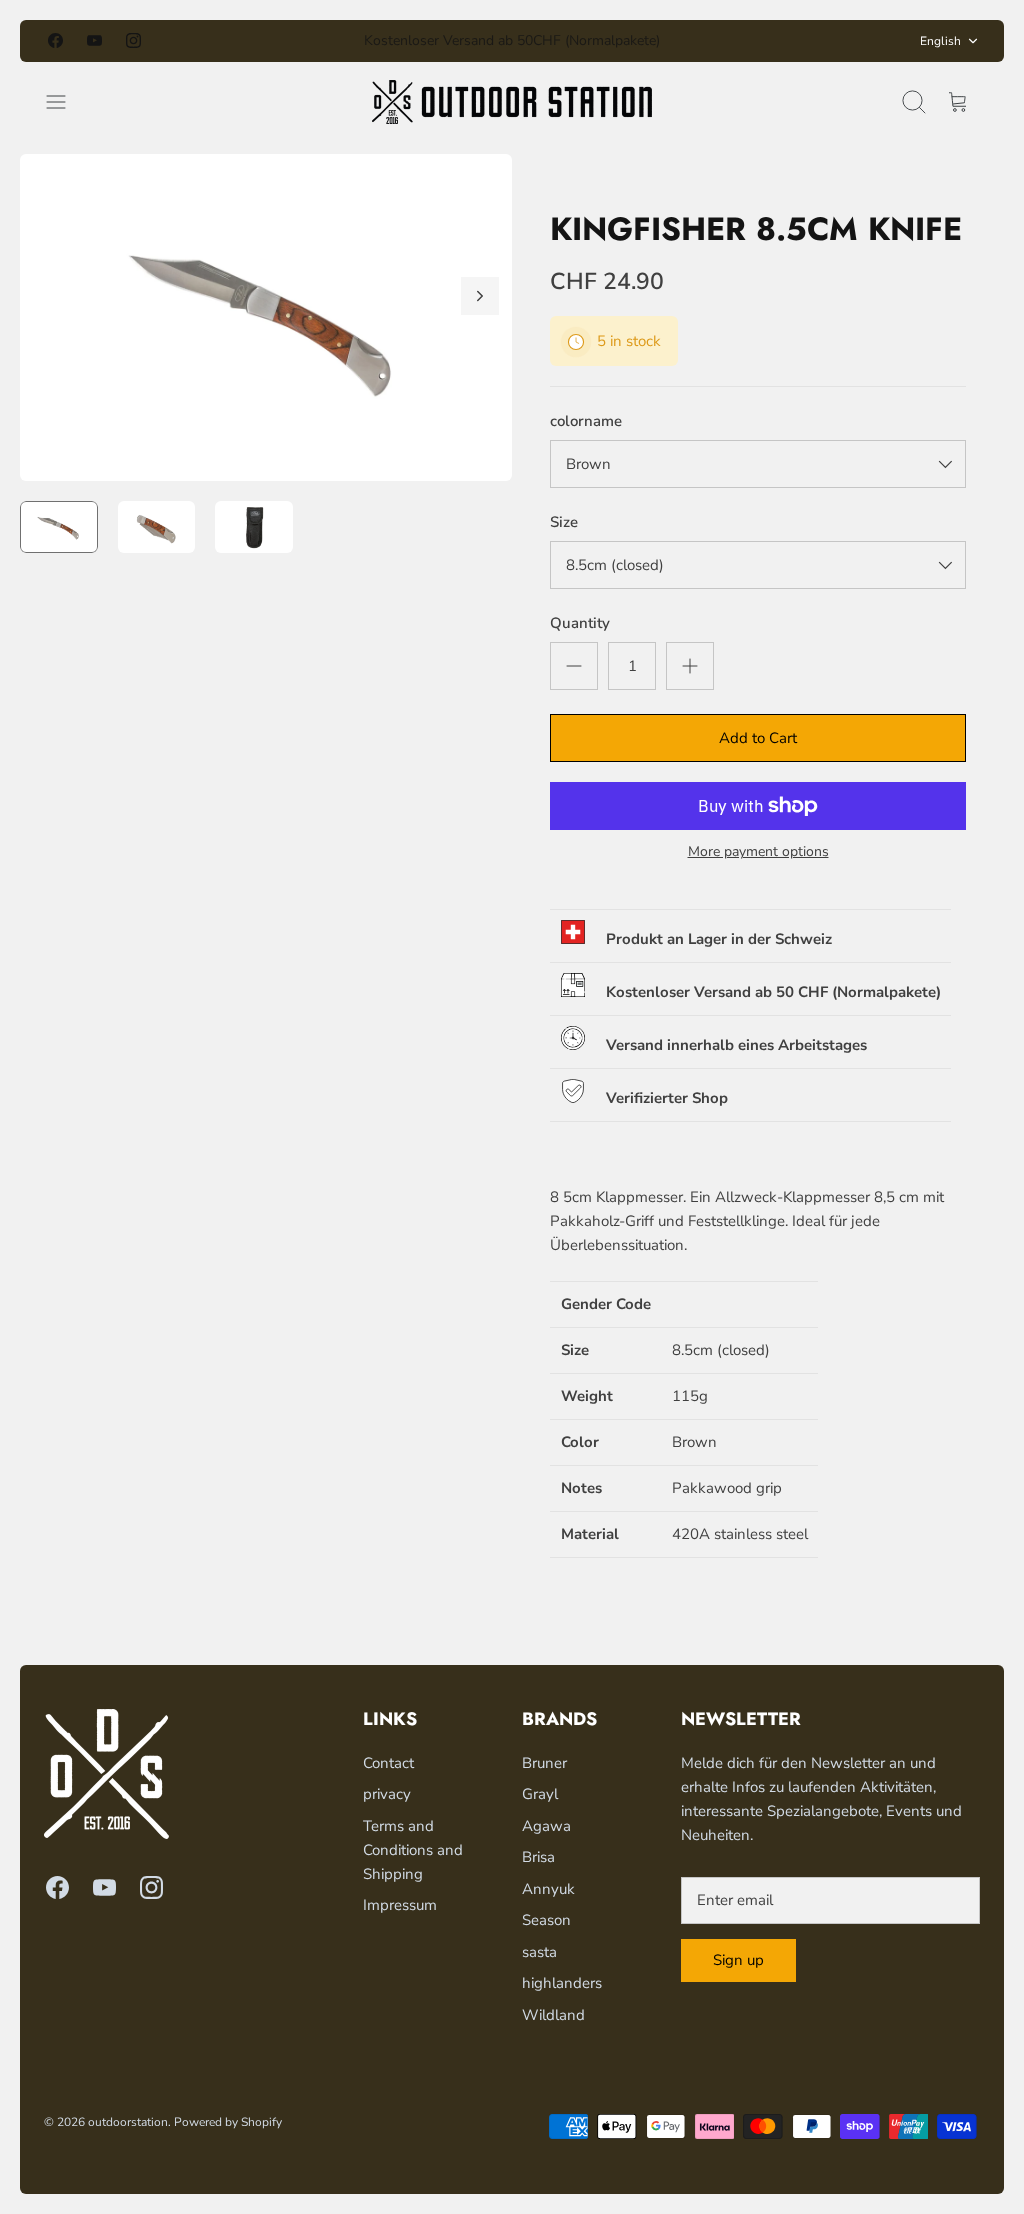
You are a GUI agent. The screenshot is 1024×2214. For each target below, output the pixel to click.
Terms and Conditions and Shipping (413, 1850)
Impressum (400, 1905)
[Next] (699, 41)
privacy (387, 1794)
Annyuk (548, 1889)
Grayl (540, 1794)
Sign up (738, 1960)
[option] (266, 317)
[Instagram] (133, 40)
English (940, 41)
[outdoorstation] (512, 102)
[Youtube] (94, 40)
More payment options (758, 852)
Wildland (553, 2015)
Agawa (546, 1826)
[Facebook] (55, 40)
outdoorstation (128, 2122)
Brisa (538, 1857)
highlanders (562, 1983)
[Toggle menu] (66, 102)
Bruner (544, 1763)
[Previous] (325, 41)
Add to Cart (758, 738)
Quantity (580, 623)
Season (546, 1920)
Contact (388, 1763)
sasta (539, 1952)
